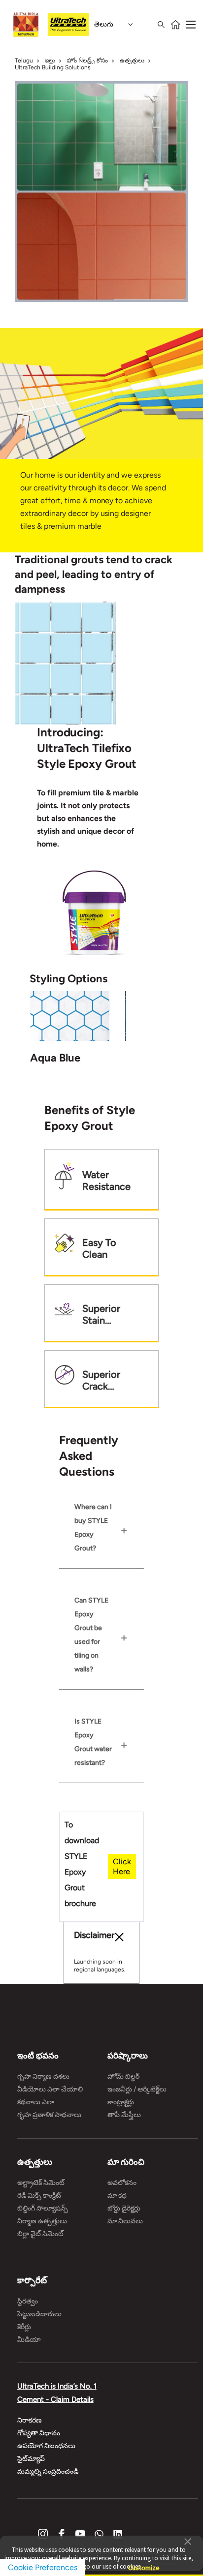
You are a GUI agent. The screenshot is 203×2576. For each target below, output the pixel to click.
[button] (188, 2541)
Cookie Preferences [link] (43, 2567)
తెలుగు (104, 24)
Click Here (122, 1866)
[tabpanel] (65, 663)
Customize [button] (144, 2563)
